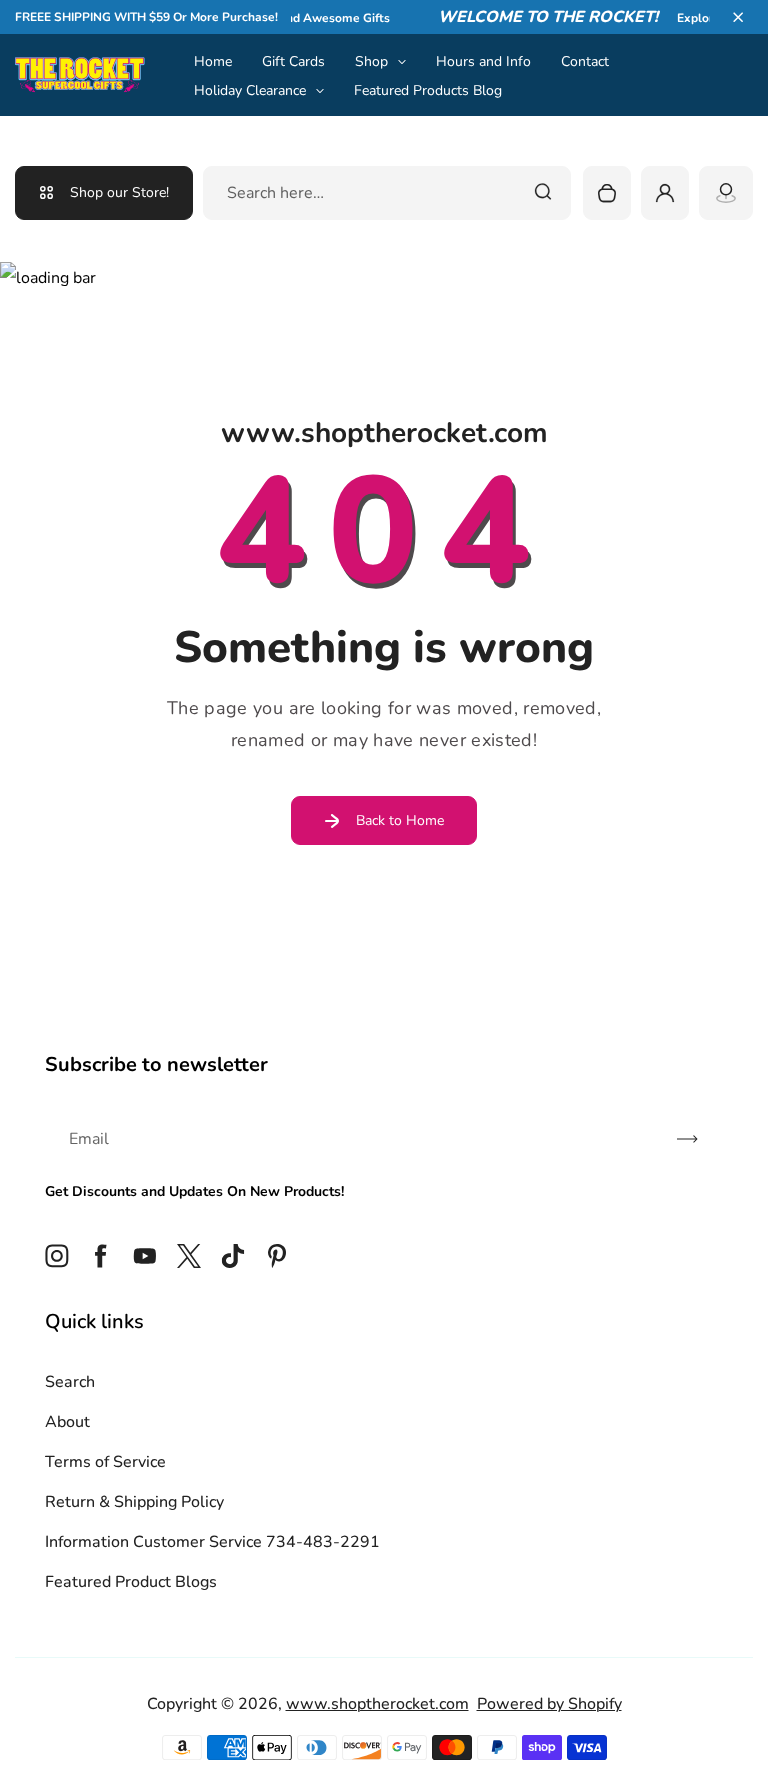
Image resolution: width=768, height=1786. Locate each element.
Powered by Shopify (549, 1704)
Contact (585, 61)
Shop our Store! (119, 192)
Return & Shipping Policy (134, 1502)
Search (70, 1382)
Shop (371, 61)
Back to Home (400, 820)
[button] (738, 17)
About (67, 1422)
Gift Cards (293, 61)
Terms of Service (105, 1462)
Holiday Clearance (250, 90)
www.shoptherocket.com (377, 1704)
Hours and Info (483, 61)
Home (213, 61)
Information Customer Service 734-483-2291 (212, 1542)
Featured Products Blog (428, 90)
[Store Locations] (726, 193)
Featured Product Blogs (131, 1582)
